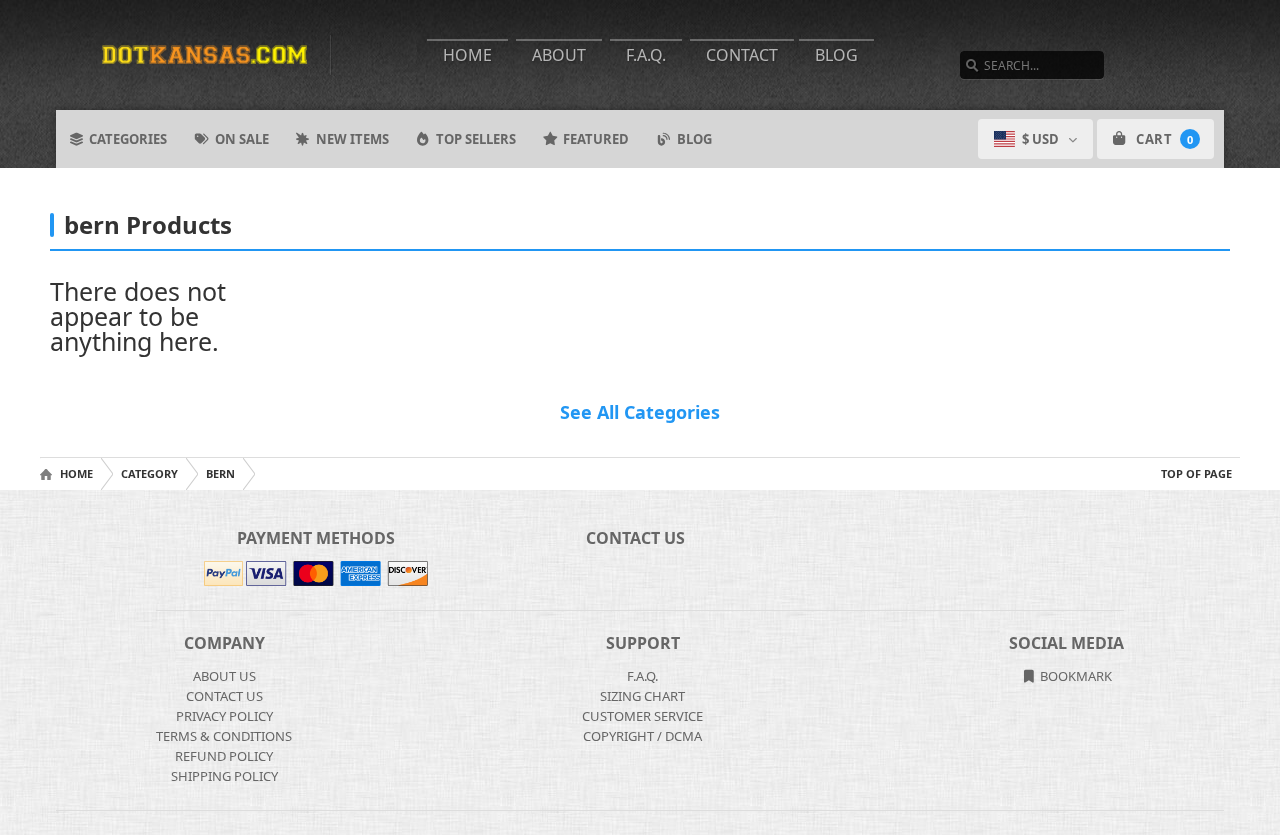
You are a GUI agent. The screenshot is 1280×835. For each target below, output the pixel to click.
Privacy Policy (224, 716)
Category (149, 473)
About (559, 55)
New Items (352, 139)
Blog (836, 55)
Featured (596, 139)
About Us (224, 676)
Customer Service (642, 716)
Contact (742, 55)
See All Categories (640, 412)
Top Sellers (476, 139)
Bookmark (1074, 676)
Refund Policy (224, 756)
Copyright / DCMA (642, 736)
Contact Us (224, 696)
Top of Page (1196, 473)
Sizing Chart (642, 696)
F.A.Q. (646, 55)
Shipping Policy (224, 776)
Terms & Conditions (224, 736)
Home (467, 55)
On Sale (242, 139)
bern (220, 473)
